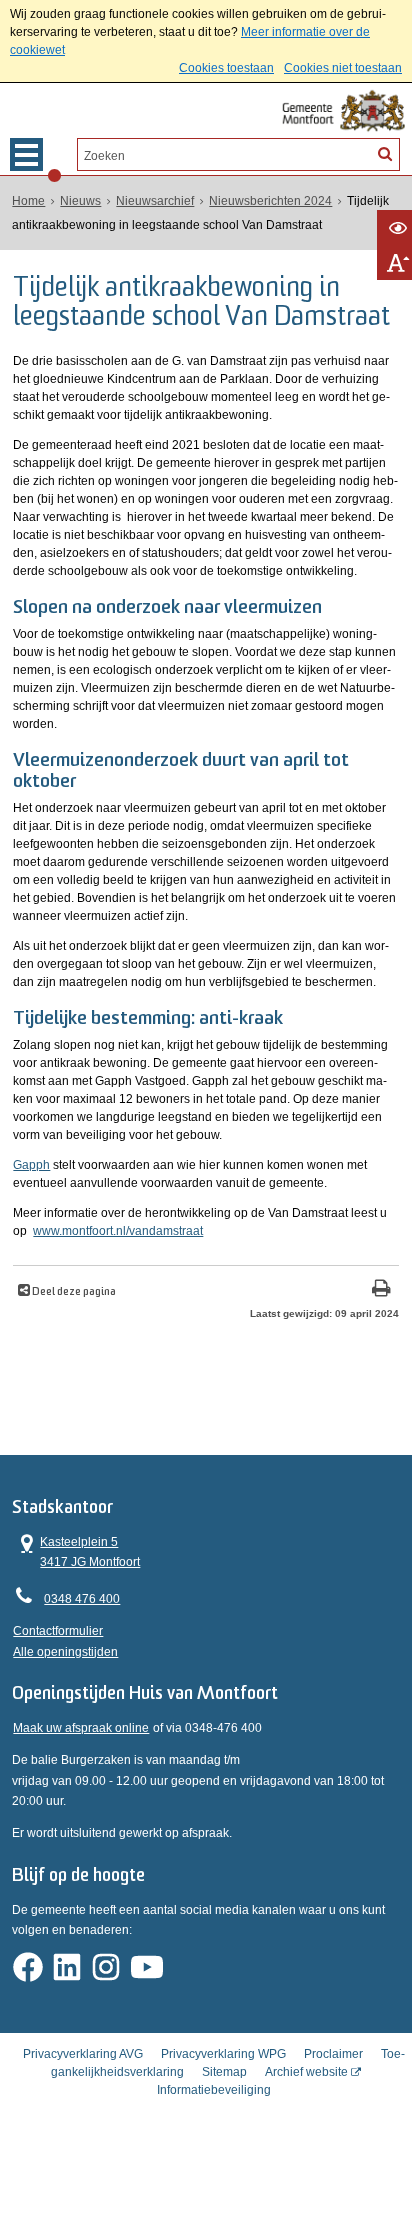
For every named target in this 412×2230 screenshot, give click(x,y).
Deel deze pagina (73, 1292)
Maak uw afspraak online (81, 1728)
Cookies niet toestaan (343, 68)
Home (28, 201)
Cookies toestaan (226, 68)
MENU (26, 154)
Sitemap (224, 2072)
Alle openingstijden (65, 1652)
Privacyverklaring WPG (223, 2054)
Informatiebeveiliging (214, 2090)
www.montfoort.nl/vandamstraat (118, 1231)
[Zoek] (385, 153)
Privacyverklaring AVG (83, 2054)
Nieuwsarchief (155, 201)
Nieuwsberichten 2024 (270, 201)
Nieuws (80, 201)
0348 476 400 (82, 1599)
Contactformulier (58, 1631)
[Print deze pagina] (381, 1290)
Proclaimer (333, 2054)
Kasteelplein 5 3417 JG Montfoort (76, 1550)
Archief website (306, 2072)
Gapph (31, 1165)
